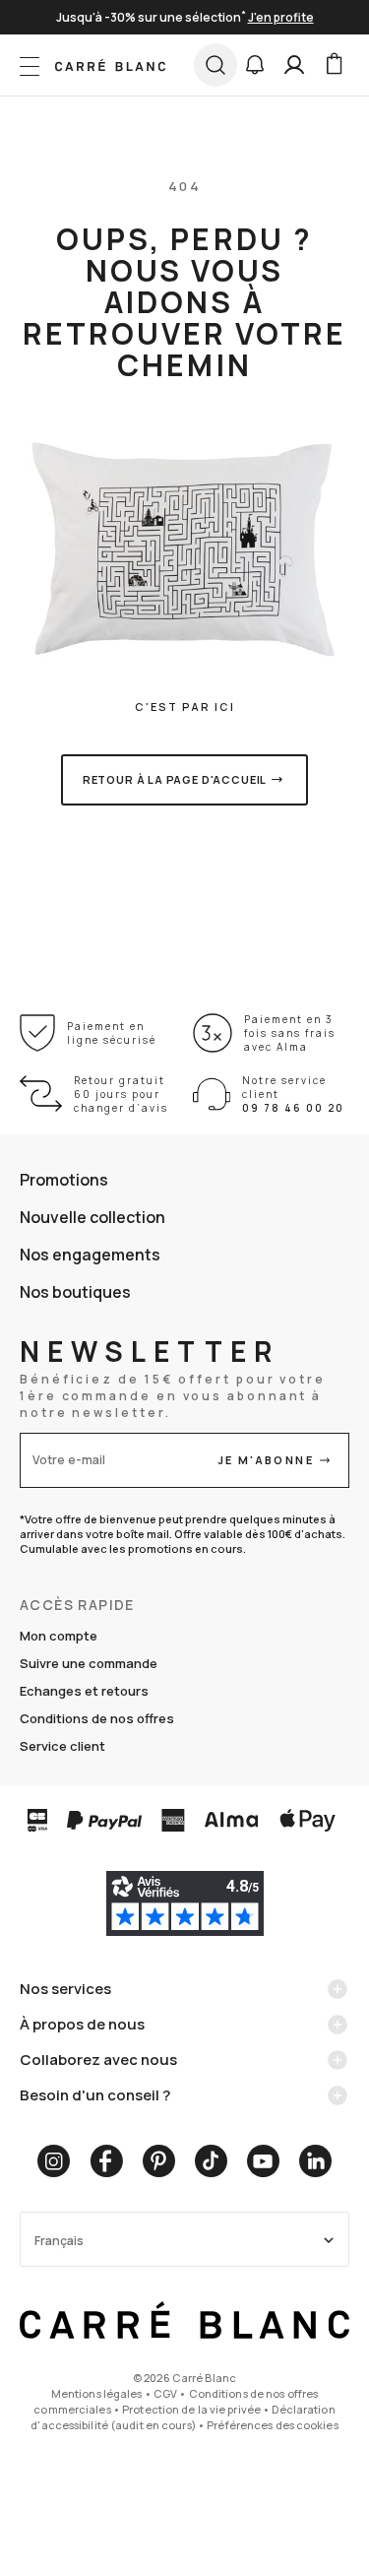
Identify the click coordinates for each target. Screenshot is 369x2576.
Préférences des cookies (273, 2425)
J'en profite (281, 17)
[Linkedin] (315, 2161)
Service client (62, 1746)
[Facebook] (106, 2161)
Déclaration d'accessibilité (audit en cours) (183, 2417)
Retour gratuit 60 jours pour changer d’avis (121, 1094)
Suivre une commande (89, 1663)
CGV (165, 2393)
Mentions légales (97, 2393)
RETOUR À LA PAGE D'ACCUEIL (175, 779)
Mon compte (59, 1636)
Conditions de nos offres (97, 1718)
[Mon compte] (294, 65)
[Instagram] (54, 2161)
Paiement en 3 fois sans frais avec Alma (290, 1033)
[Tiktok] (211, 2161)
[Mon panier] (334, 65)
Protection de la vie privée (191, 2409)
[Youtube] (263, 2161)
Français (59, 2241)
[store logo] (110, 65)
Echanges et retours (84, 1691)
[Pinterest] (159, 2161)
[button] (255, 65)
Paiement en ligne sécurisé (112, 1033)
